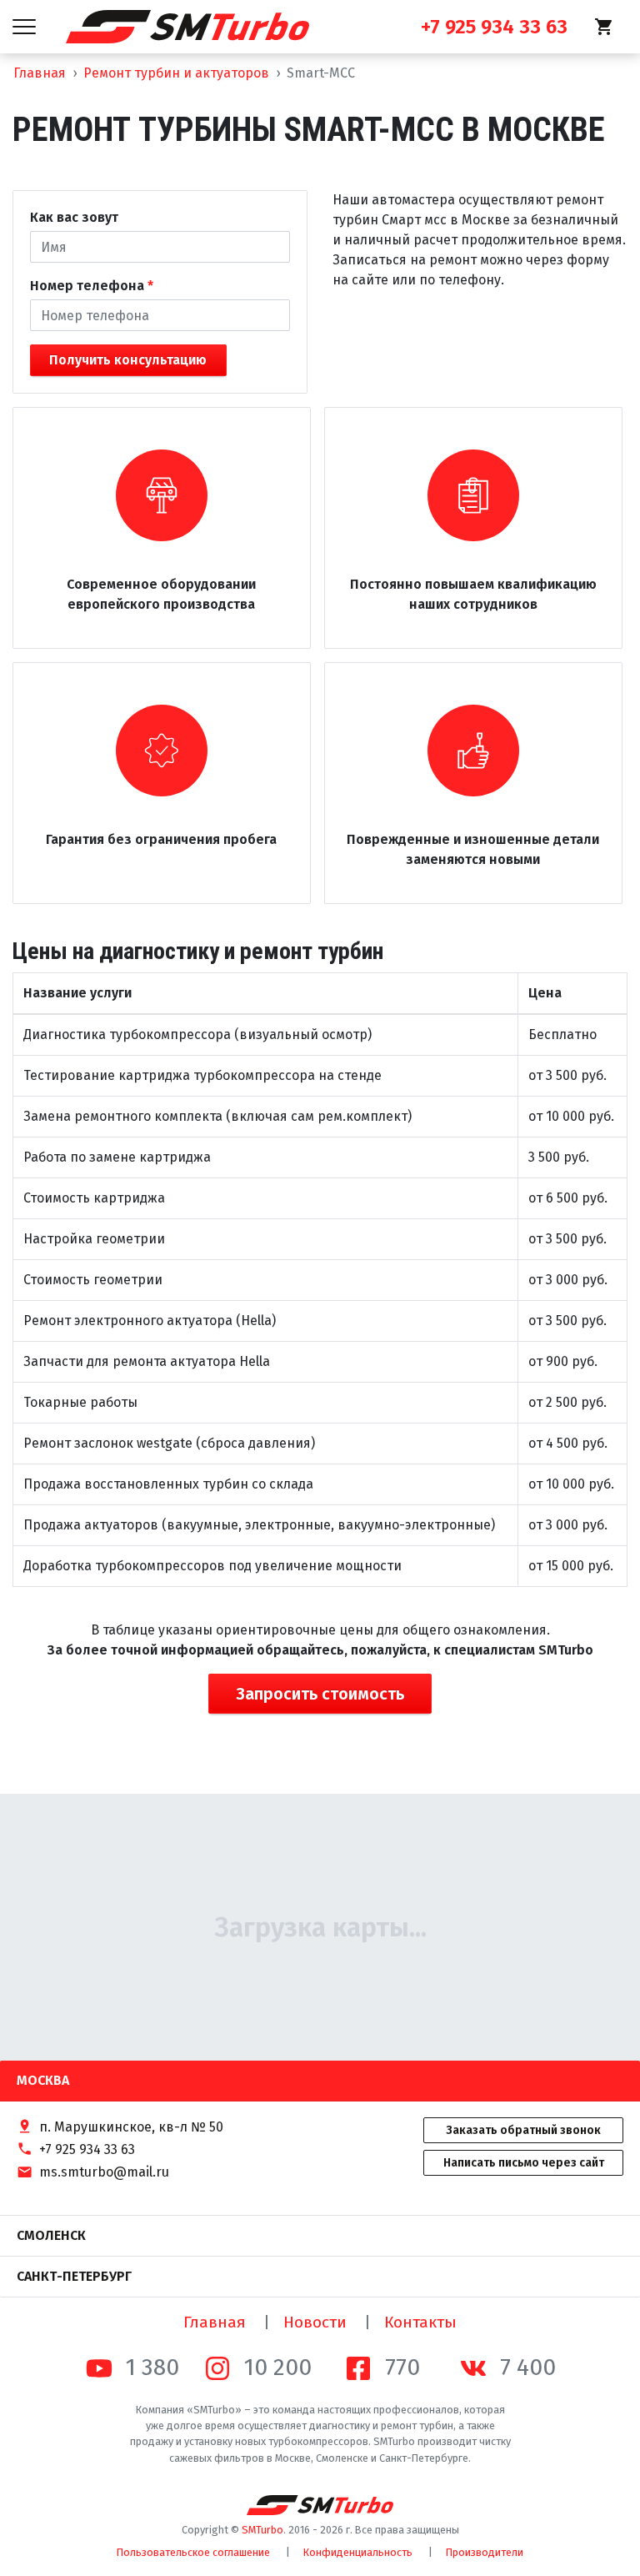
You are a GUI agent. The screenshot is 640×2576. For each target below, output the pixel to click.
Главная (40, 73)
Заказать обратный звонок (523, 2130)
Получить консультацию (128, 360)
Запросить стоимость (320, 1694)
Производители (485, 2552)
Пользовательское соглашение (193, 2552)
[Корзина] (604, 27)
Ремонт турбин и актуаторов (176, 73)
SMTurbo (262, 2530)
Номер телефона (87, 286)
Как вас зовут (74, 217)
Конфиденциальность (358, 2552)
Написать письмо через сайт (524, 2163)
